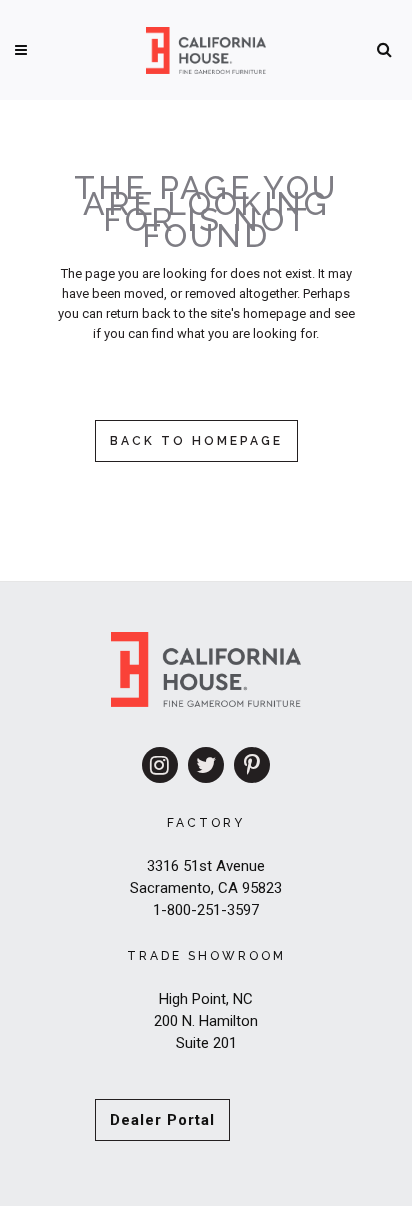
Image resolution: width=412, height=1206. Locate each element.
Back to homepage (196, 441)
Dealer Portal (162, 1120)
